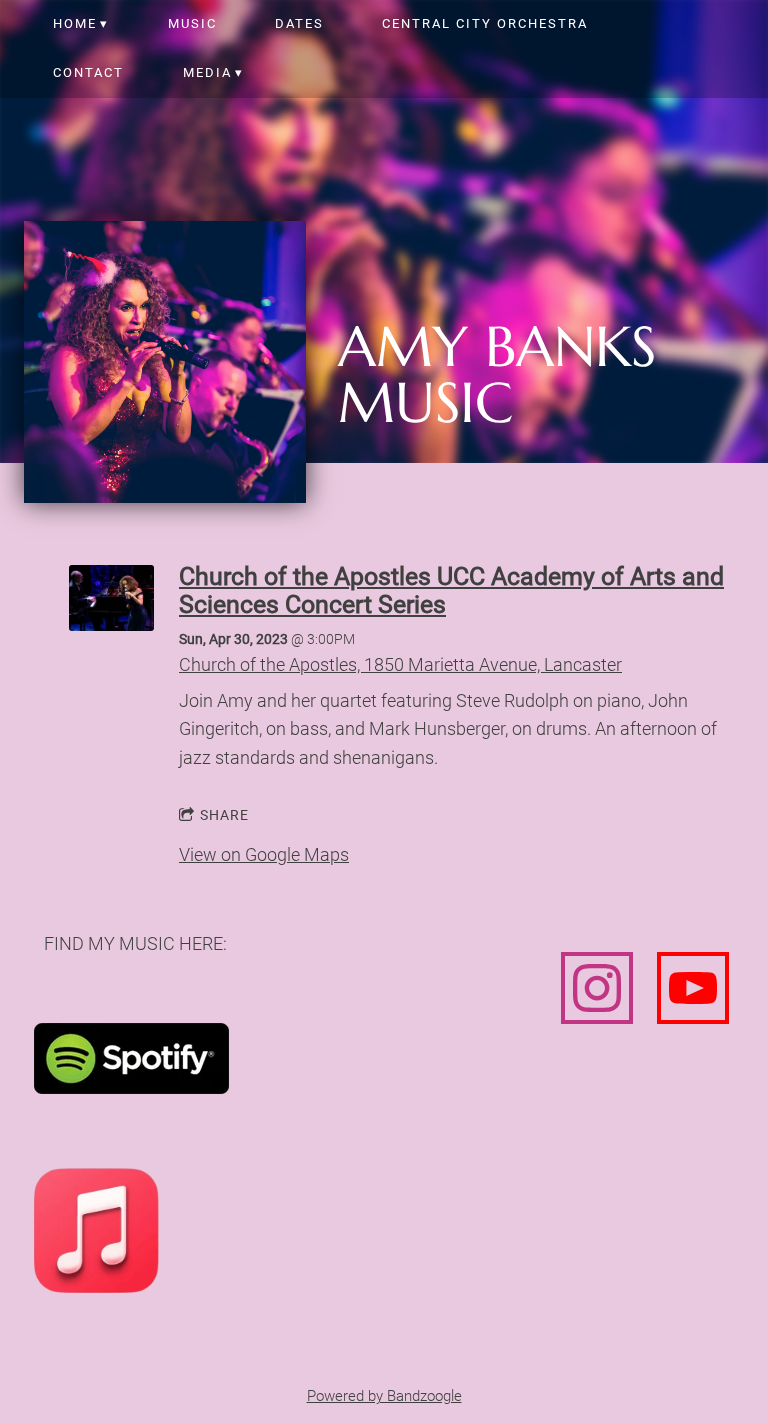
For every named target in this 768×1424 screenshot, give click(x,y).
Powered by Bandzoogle (384, 1396)
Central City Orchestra (485, 23)
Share (224, 815)
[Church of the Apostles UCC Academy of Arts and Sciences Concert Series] (111, 624)
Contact (88, 72)
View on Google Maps (264, 854)
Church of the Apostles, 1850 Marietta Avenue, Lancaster (400, 664)
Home (75, 23)
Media (207, 72)
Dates (299, 23)
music (192, 23)
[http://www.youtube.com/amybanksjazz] (693, 991)
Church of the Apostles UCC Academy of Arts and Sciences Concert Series (451, 590)
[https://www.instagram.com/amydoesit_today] (597, 991)
